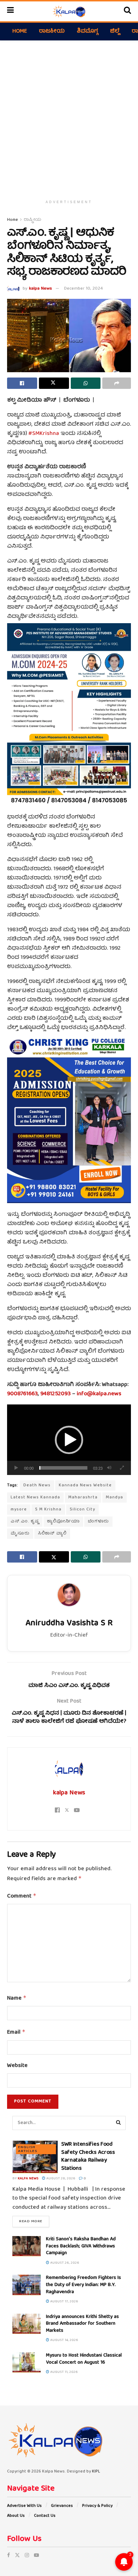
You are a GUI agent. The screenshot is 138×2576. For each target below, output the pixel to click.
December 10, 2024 (84, 289)
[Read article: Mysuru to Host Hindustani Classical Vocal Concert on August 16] (27, 2362)
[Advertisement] (69, 117)
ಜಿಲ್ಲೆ (115, 32)
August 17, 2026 (64, 2302)
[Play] (16, 1468)
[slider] (63, 1468)
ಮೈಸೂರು (20, 1534)
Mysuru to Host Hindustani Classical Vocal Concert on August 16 (84, 2359)
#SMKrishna (44, 434)
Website (17, 2066)
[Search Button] (127, 11)
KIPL (96, 2472)
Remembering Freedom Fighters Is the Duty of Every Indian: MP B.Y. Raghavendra (84, 2285)
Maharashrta (83, 1497)
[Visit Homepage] (69, 11)
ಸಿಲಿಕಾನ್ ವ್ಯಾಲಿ (52, 1534)
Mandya (114, 1497)
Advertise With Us (24, 2506)
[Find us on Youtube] (36, 2556)
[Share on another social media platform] (117, 383)
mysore (19, 1510)
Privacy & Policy (97, 2506)
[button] (69, 1440)
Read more (34, 2221)
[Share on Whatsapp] (86, 383)
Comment (22, 1896)
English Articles (28, 2149)
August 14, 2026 (64, 2340)
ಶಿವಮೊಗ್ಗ (87, 32)
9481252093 (56, 1394)
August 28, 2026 (60, 2179)
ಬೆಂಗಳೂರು (98, 1522)
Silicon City (82, 1510)
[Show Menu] (10, 11)
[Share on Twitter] (54, 383)
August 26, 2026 (64, 2263)
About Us (16, 2516)
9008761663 (22, 1394)
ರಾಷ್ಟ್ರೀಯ (33, 220)
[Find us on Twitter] (17, 2556)
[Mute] (109, 1468)
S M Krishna (48, 1510)
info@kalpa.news (99, 1394)
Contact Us (45, 2516)
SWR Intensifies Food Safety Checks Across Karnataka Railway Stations (88, 2156)
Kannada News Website (85, 1485)
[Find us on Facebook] (8, 2556)
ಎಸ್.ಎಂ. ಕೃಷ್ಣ (25, 1522)
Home (20, 32)
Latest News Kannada (35, 1497)
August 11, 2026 (64, 2372)
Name (17, 1999)
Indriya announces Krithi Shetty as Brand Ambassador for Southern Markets (82, 2324)
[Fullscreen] (122, 1468)
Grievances (62, 2506)
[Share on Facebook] (22, 383)
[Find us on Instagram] (27, 2556)
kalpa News (41, 289)
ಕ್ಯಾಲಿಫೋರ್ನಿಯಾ (63, 1522)
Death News (37, 1485)
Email (16, 2033)
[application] (69, 1440)
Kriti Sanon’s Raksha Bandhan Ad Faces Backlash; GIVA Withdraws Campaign (81, 2246)
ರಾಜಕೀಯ (52, 32)
